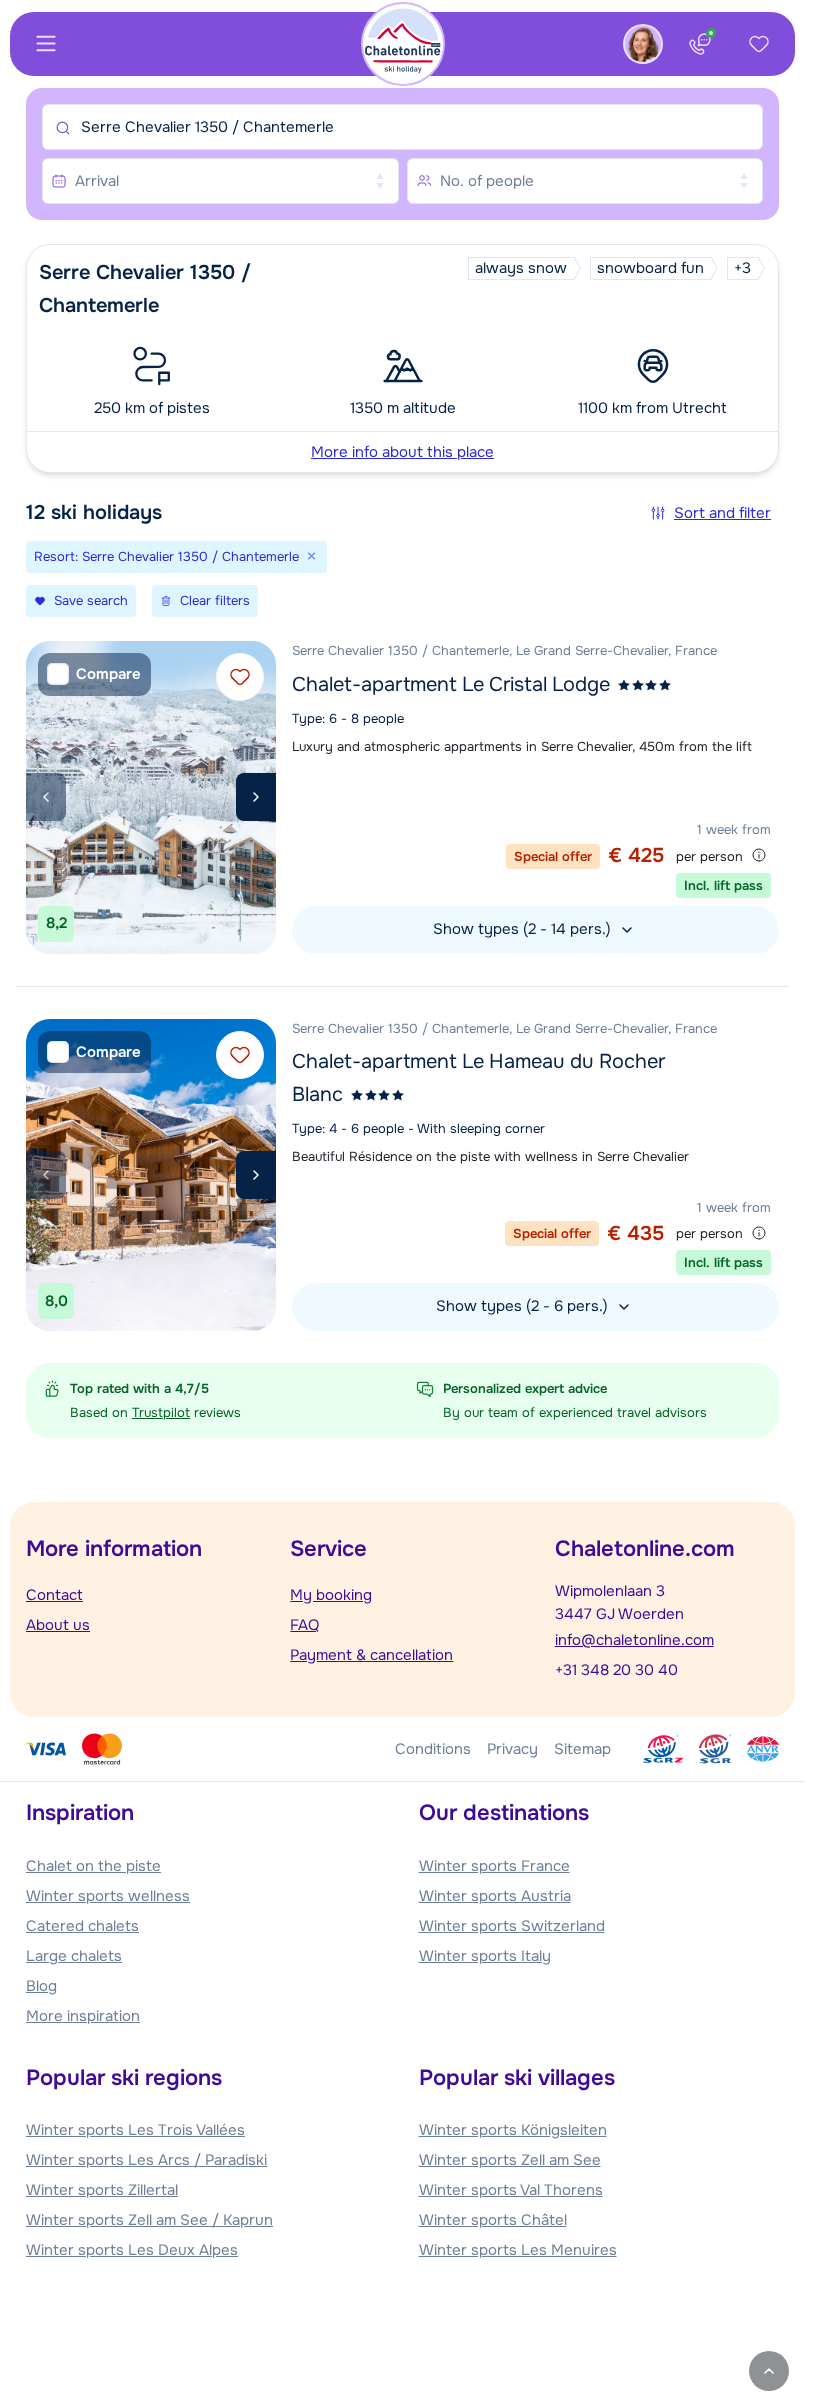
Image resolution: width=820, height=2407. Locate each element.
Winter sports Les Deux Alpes (132, 2250)
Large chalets (74, 1956)
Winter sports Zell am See (510, 2160)
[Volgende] (256, 797)
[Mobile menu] (46, 44)
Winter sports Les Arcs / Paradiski (146, 2160)
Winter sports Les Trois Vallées (135, 2130)
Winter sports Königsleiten (513, 2130)
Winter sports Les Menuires (518, 2250)
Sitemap (582, 1749)
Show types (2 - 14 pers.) (524, 929)
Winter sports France (494, 1866)
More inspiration (83, 2016)
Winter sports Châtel (493, 2220)
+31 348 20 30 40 (616, 1670)
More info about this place (402, 452)
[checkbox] (94, 674)
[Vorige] (46, 797)
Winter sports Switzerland (512, 1926)
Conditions (433, 1749)
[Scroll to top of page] (769, 2371)
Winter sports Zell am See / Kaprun (149, 2220)
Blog (41, 1986)
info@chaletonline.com (634, 1640)
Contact (54, 1595)
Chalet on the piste (93, 1866)
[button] (402, 358)
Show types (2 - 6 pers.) (524, 1306)
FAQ (304, 1625)
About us (58, 1625)
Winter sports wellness (108, 1896)
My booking (331, 1595)
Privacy (512, 1749)
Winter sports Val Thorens (511, 2190)
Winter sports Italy (485, 1956)
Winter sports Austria (495, 1896)
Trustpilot (161, 1412)
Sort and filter (722, 513)
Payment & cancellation (371, 1655)
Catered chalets (82, 1926)
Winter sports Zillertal (102, 2190)
